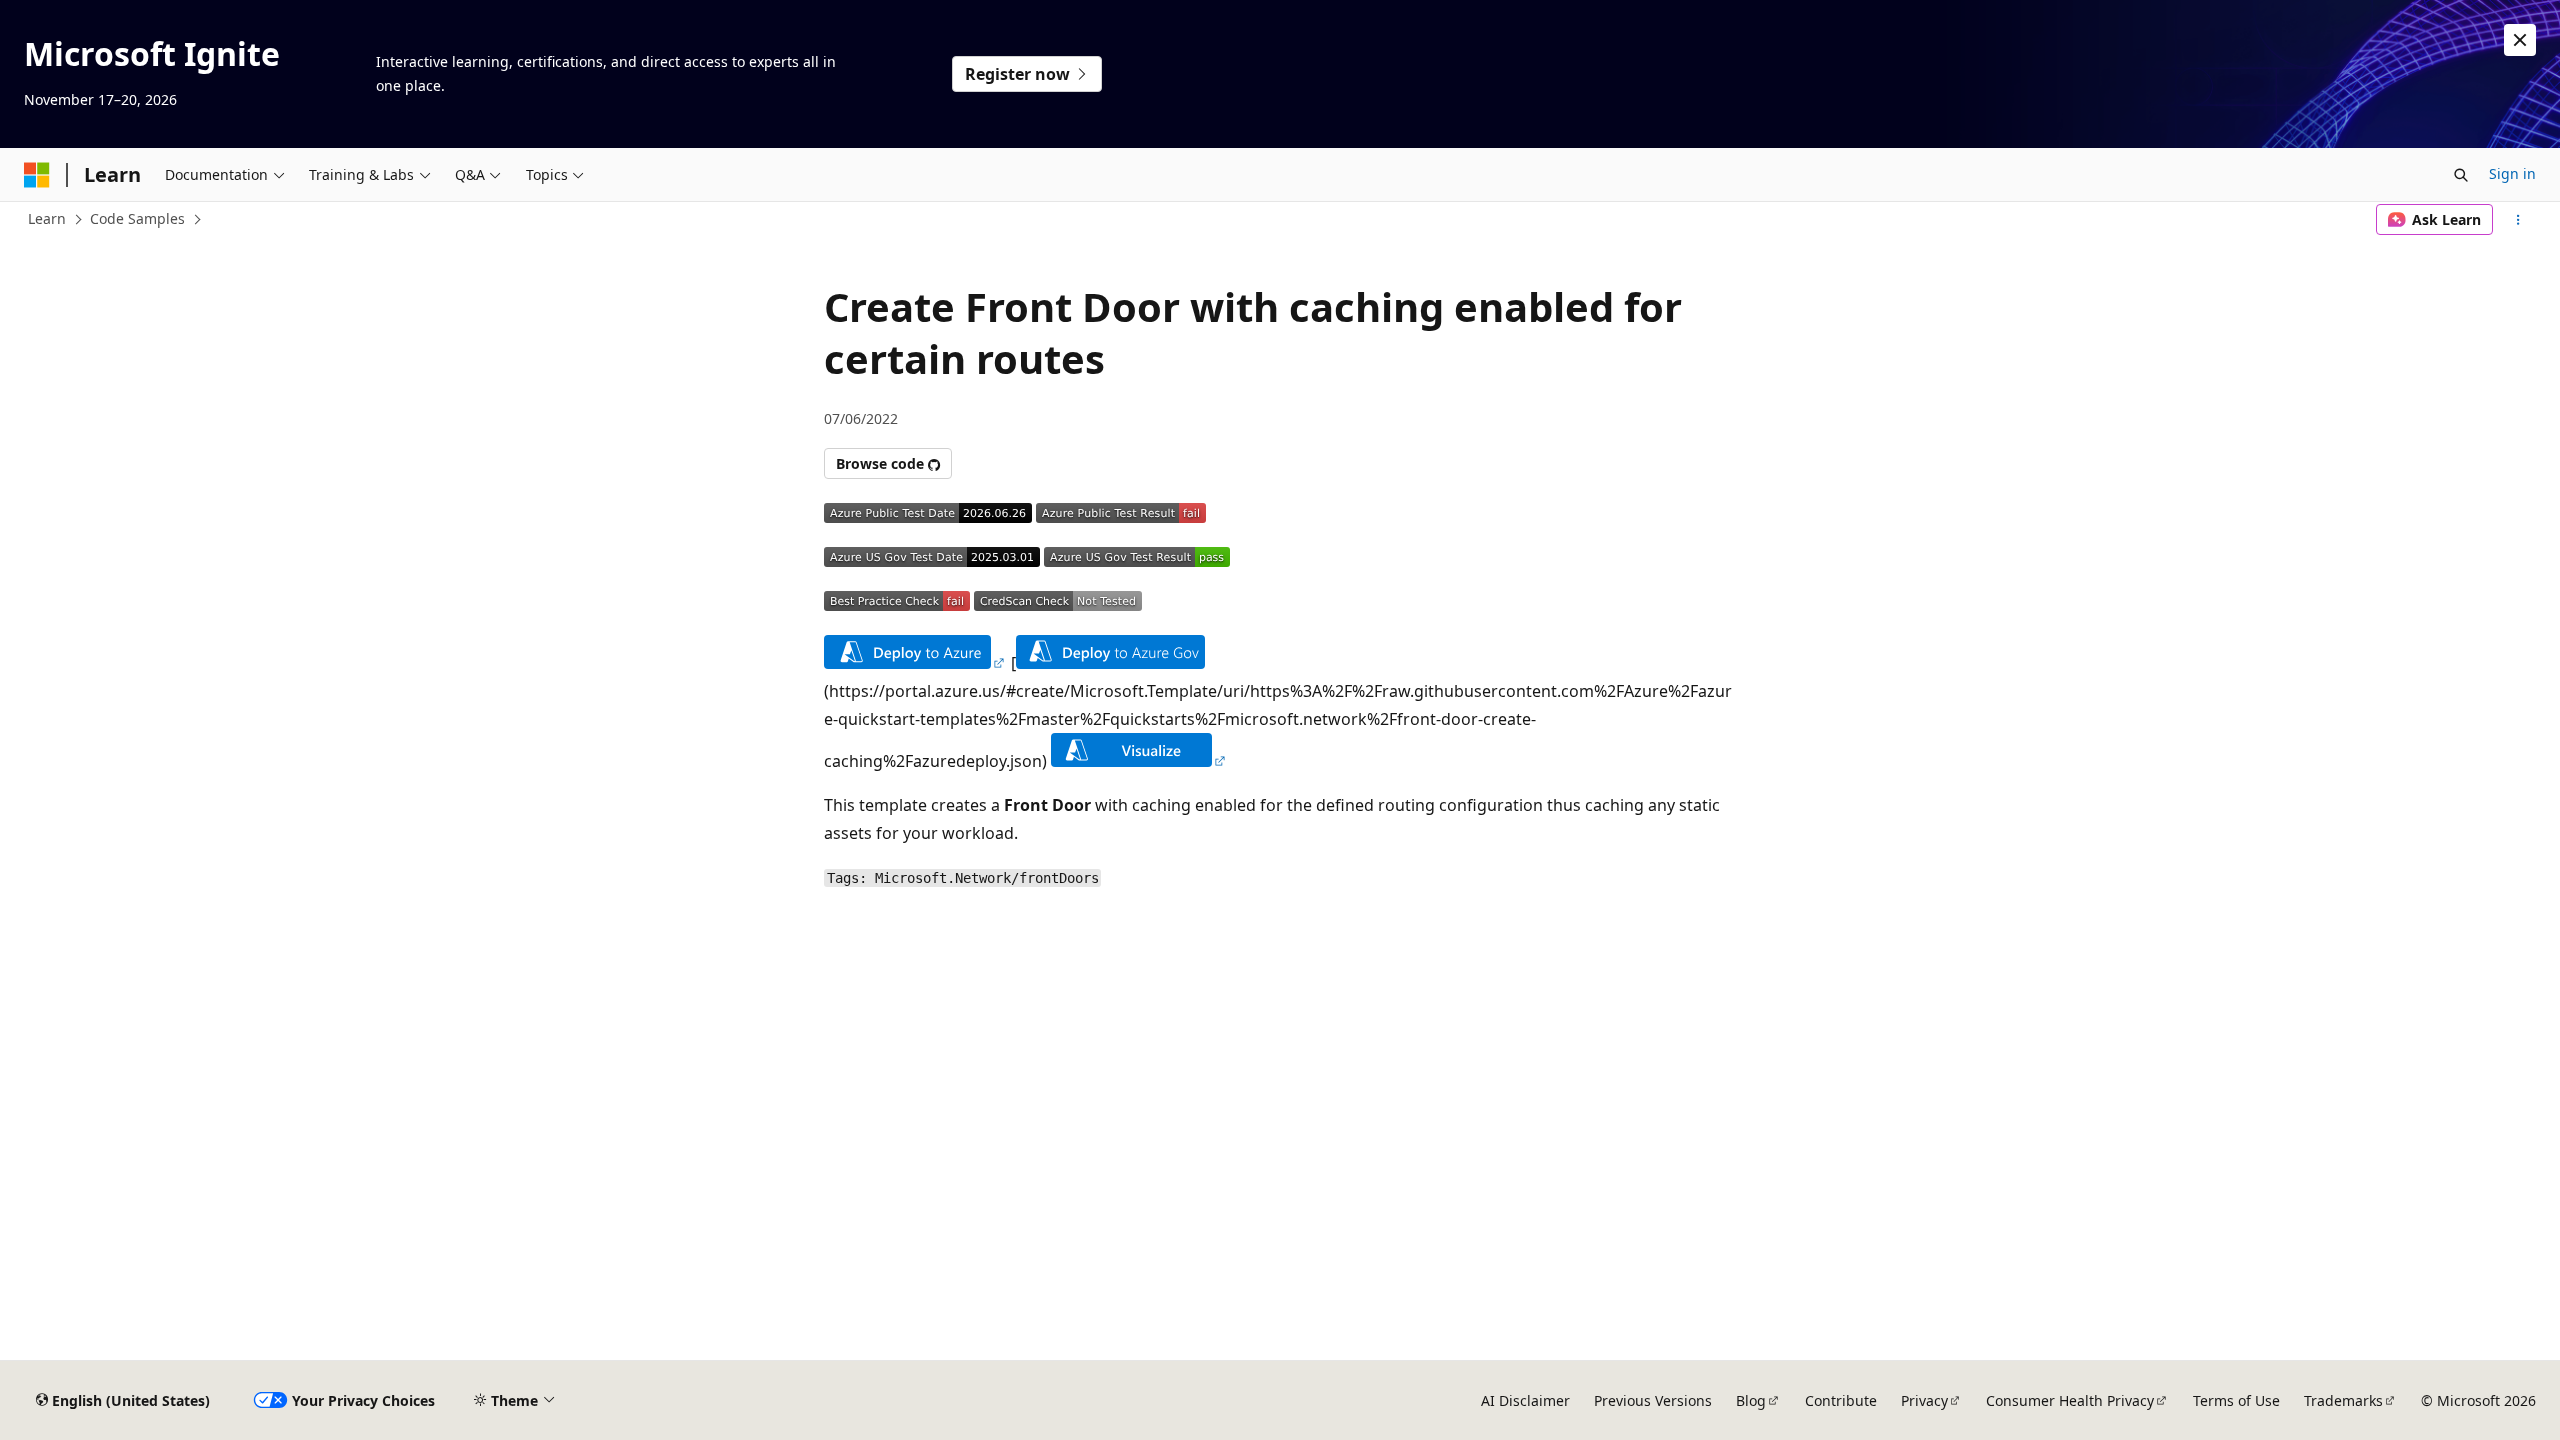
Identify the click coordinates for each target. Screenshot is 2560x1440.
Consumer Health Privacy (2070, 1400)
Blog (1751, 1400)
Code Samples (137, 218)
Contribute (1841, 1400)
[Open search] (2461, 175)
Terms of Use (2236, 1400)
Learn (47, 218)
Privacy (1924, 1400)
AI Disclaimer (1525, 1400)
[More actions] (2518, 220)
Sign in (2512, 173)
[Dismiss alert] (2520, 40)
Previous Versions (1653, 1400)
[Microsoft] (37, 175)
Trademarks (2343, 1400)
